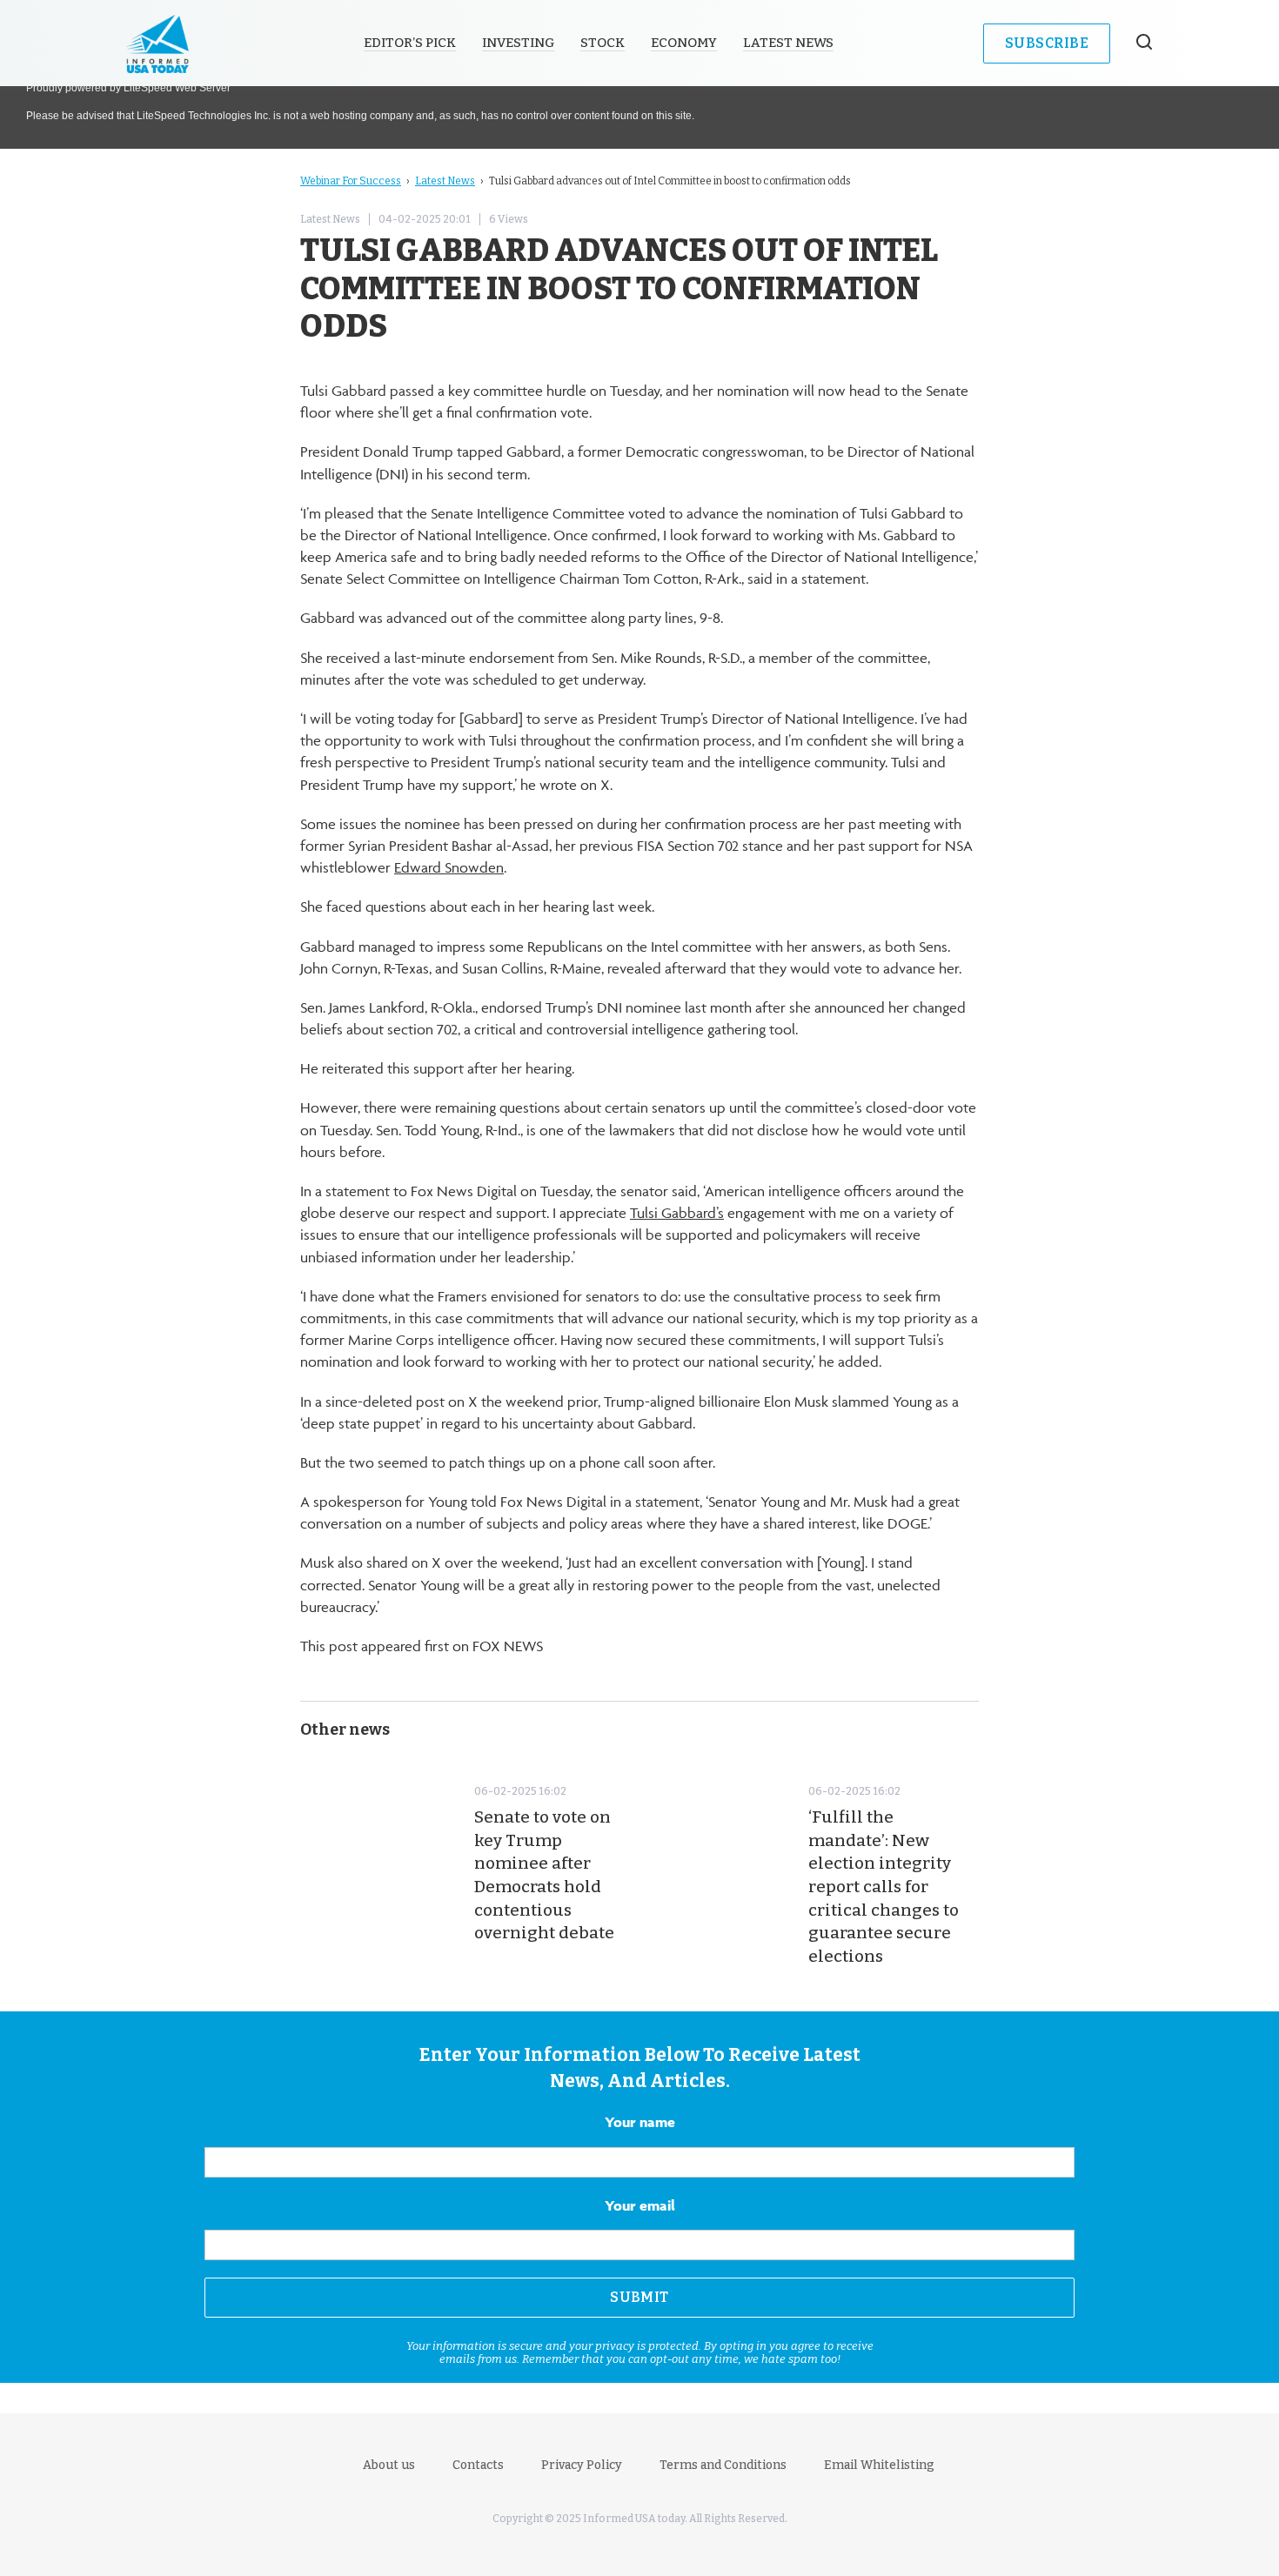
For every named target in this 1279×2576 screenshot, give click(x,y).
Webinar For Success (351, 181)
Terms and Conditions (723, 2465)
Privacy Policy (582, 2465)
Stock (603, 43)
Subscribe (1047, 43)
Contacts (478, 2465)
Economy (684, 43)
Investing (518, 43)
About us (389, 2465)
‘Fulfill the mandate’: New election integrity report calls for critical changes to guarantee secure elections (884, 1887)
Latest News (788, 43)
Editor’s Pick (410, 43)
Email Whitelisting (879, 2465)
